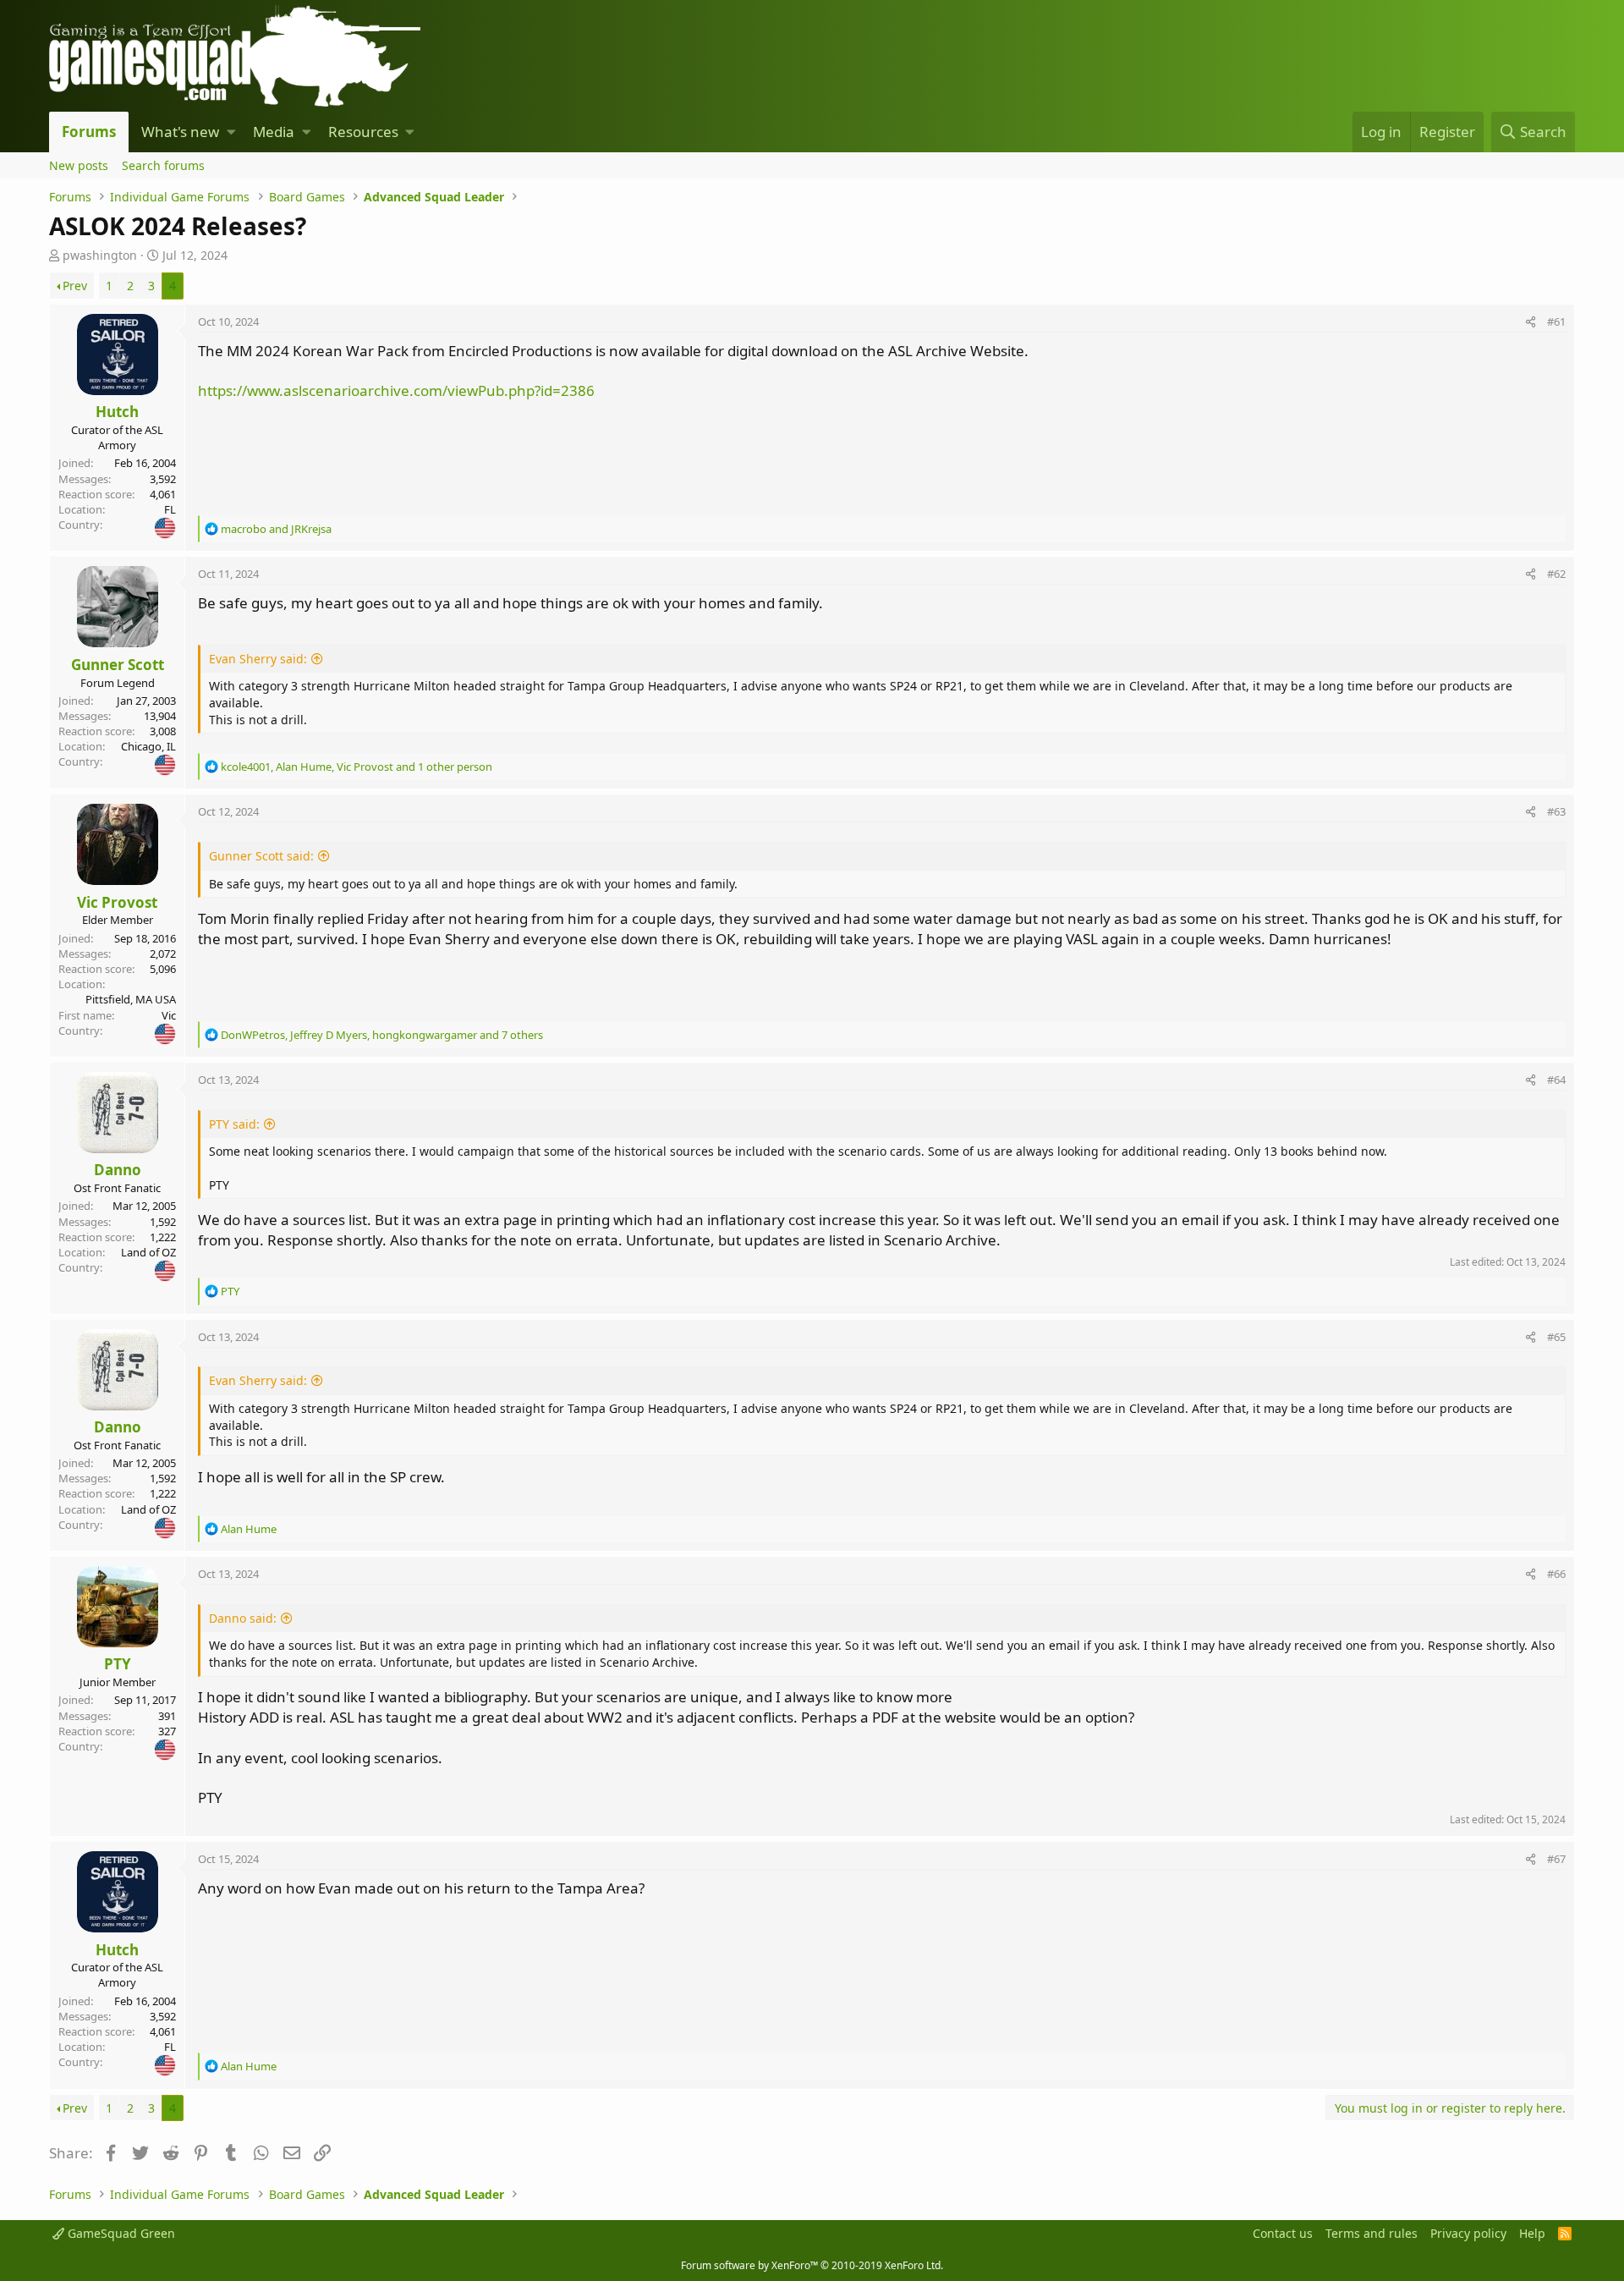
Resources (363, 132)
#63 (1556, 811)
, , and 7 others (382, 1035)
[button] (231, 132)
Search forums (163, 165)
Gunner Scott (118, 665)
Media (274, 132)
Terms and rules (1372, 2233)
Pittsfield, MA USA (131, 999)
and (276, 529)
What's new (180, 132)
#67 (1556, 1859)
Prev (75, 286)
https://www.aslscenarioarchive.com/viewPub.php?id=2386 (396, 390)
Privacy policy (1468, 2233)
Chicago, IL (148, 746)
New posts (79, 165)
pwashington (100, 255)
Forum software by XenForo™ (812, 2265)
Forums (89, 132)
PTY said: (234, 1124)
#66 (1556, 1574)
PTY (118, 1664)
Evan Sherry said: (258, 659)
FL (170, 509)
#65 (1556, 1337)
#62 (1556, 574)
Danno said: (243, 1618)
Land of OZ (148, 1252)
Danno (118, 1170)
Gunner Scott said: (261, 856)
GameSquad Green (120, 2233)
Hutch (117, 412)
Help (1532, 2233)
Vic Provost (117, 902)
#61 (1556, 322)
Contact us (1283, 2233)
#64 (1556, 1080)
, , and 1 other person (357, 767)
